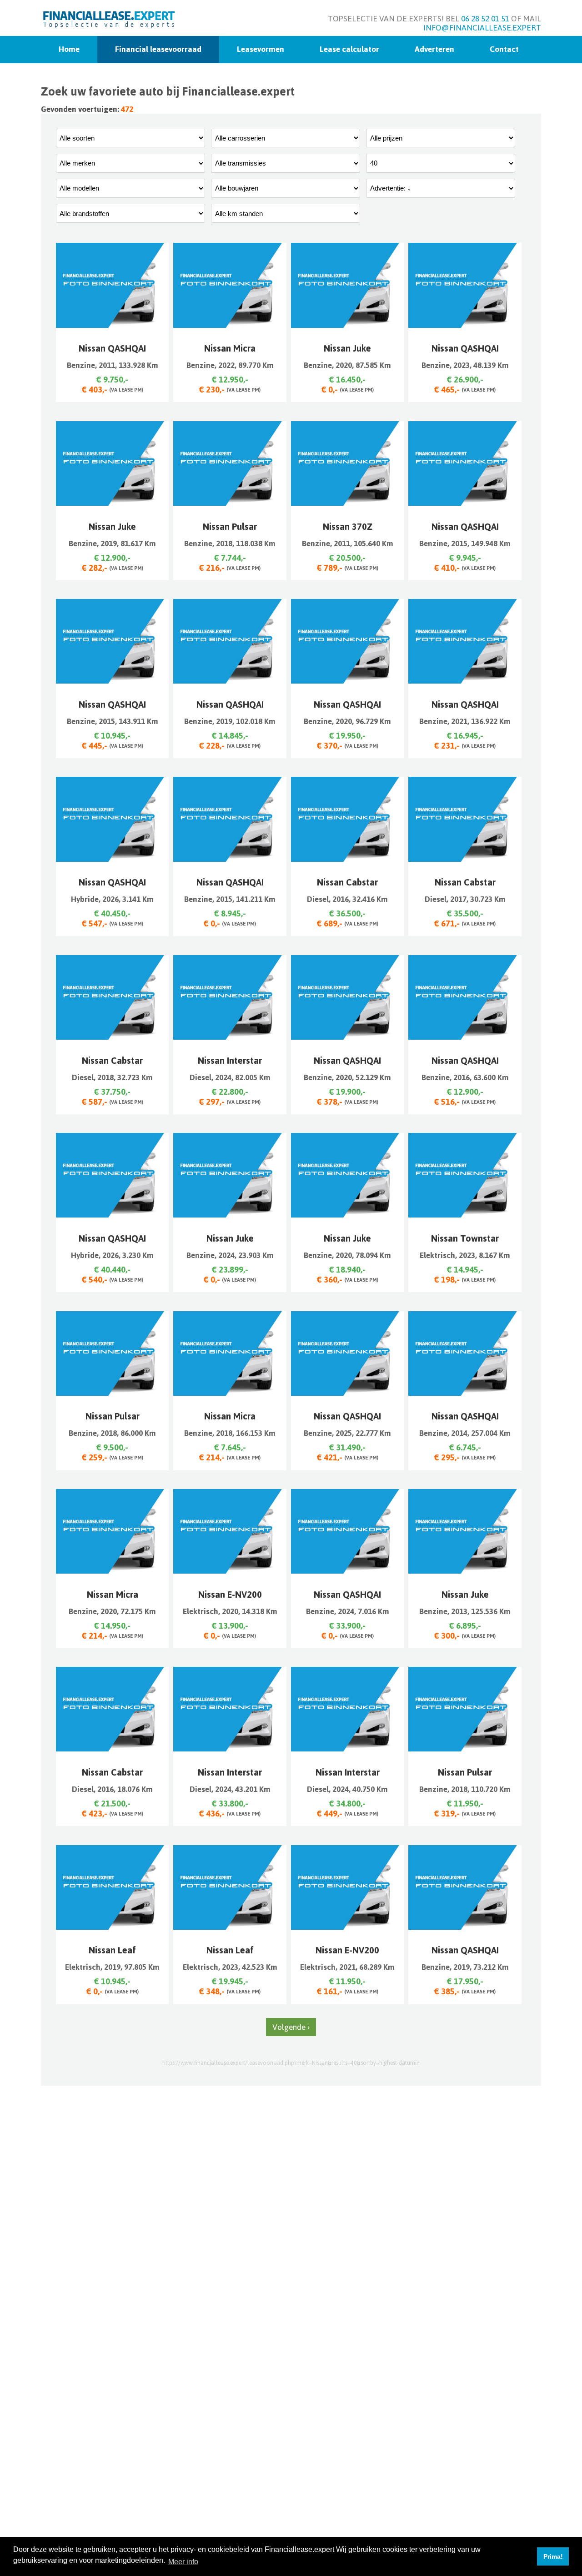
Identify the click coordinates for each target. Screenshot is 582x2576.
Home (69, 49)
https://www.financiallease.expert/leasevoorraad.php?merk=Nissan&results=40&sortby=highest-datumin (291, 2063)
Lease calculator (349, 49)
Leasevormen (261, 49)
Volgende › (291, 2027)
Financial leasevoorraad (158, 49)
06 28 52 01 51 (485, 19)
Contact (504, 49)
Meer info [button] (183, 2562)
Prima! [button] (553, 2556)
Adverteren (434, 49)
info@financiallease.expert (482, 28)
